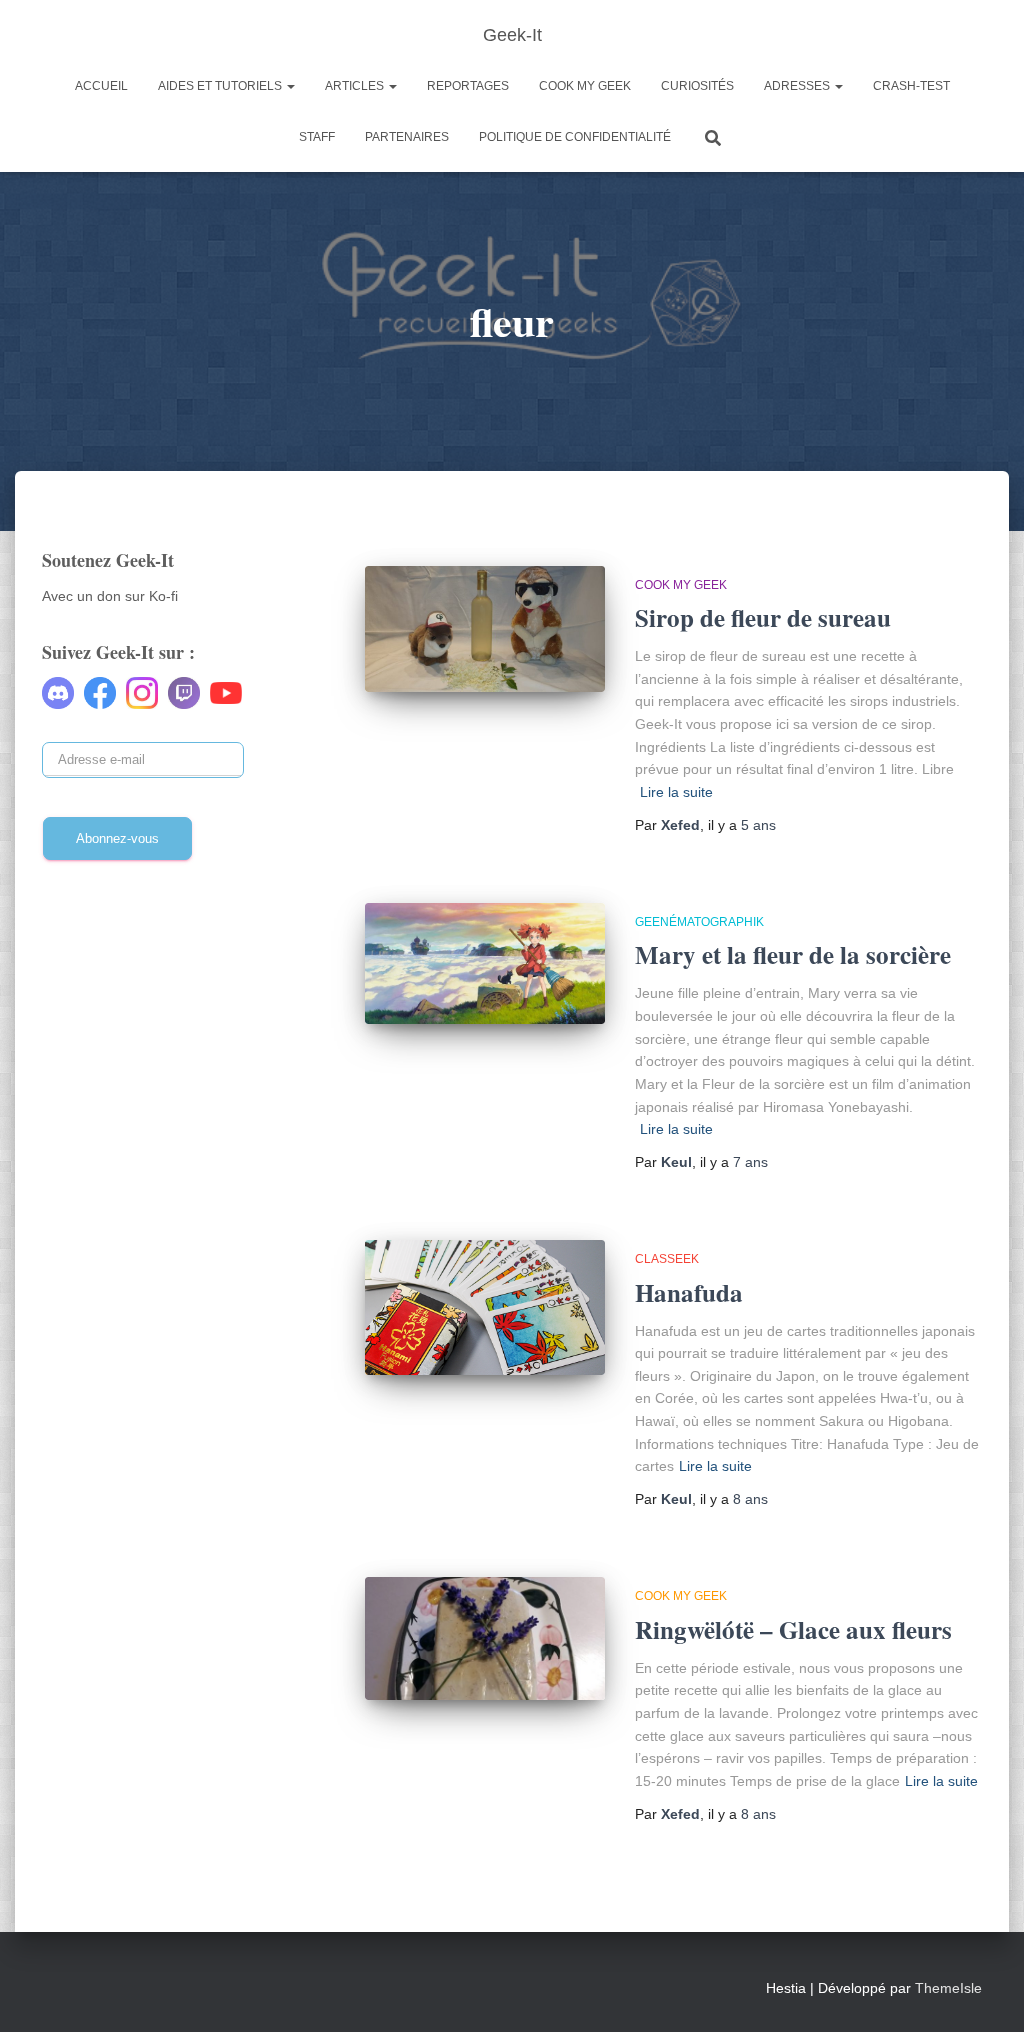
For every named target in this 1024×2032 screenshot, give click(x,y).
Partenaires (407, 137)
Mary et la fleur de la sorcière (793, 954)
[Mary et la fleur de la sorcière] (484, 963)
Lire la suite (676, 792)
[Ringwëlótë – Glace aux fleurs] (484, 1638)
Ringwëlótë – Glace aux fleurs (793, 1629)
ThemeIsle (948, 1988)
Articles (356, 86)
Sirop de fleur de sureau (763, 617)
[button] (290, 86)
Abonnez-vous (117, 838)
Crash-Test (911, 86)
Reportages (468, 86)
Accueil (101, 86)
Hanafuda (689, 1292)
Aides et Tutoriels (221, 86)
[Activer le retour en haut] (984, 1992)
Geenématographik (699, 922)
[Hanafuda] (484, 1307)
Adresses (798, 86)
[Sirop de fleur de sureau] (484, 629)
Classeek (667, 1259)
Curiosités (697, 86)
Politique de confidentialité (575, 137)
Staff (317, 137)
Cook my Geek (585, 86)
